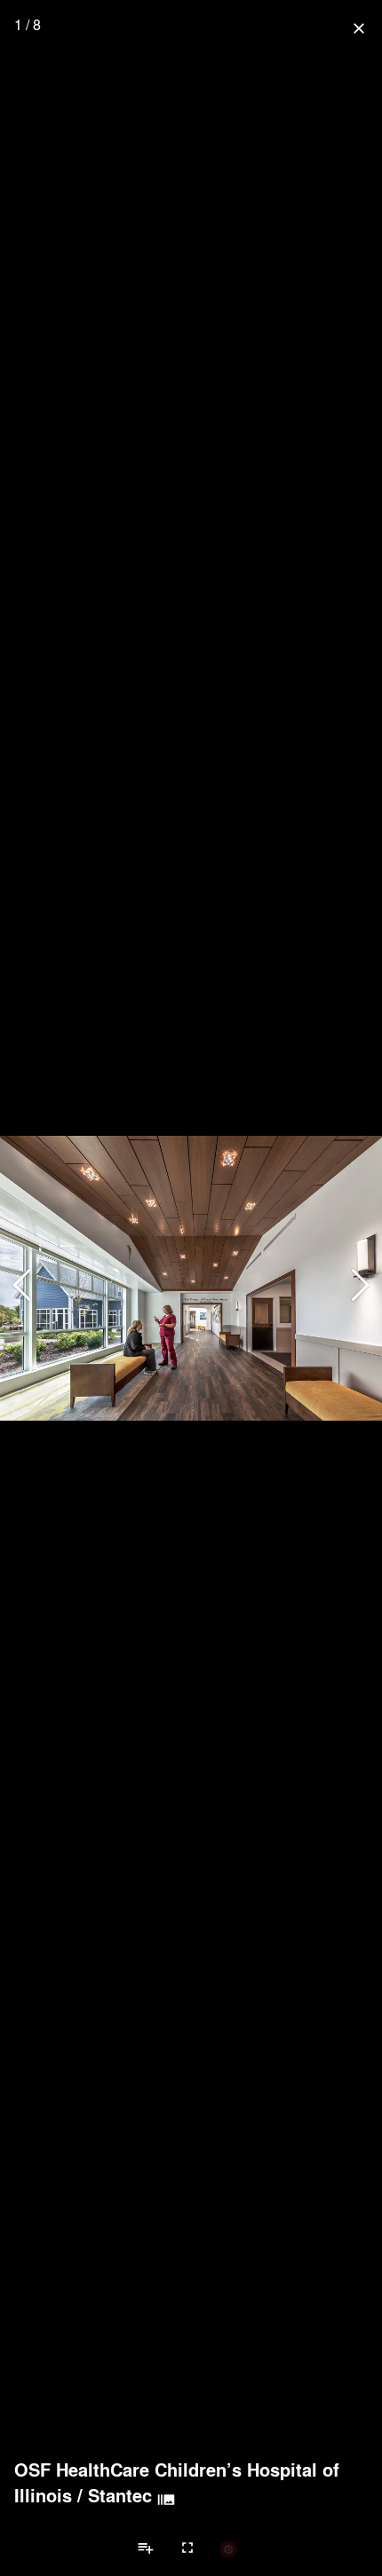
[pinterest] (228, 2548)
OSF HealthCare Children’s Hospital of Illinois (177, 2482)
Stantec (120, 2495)
